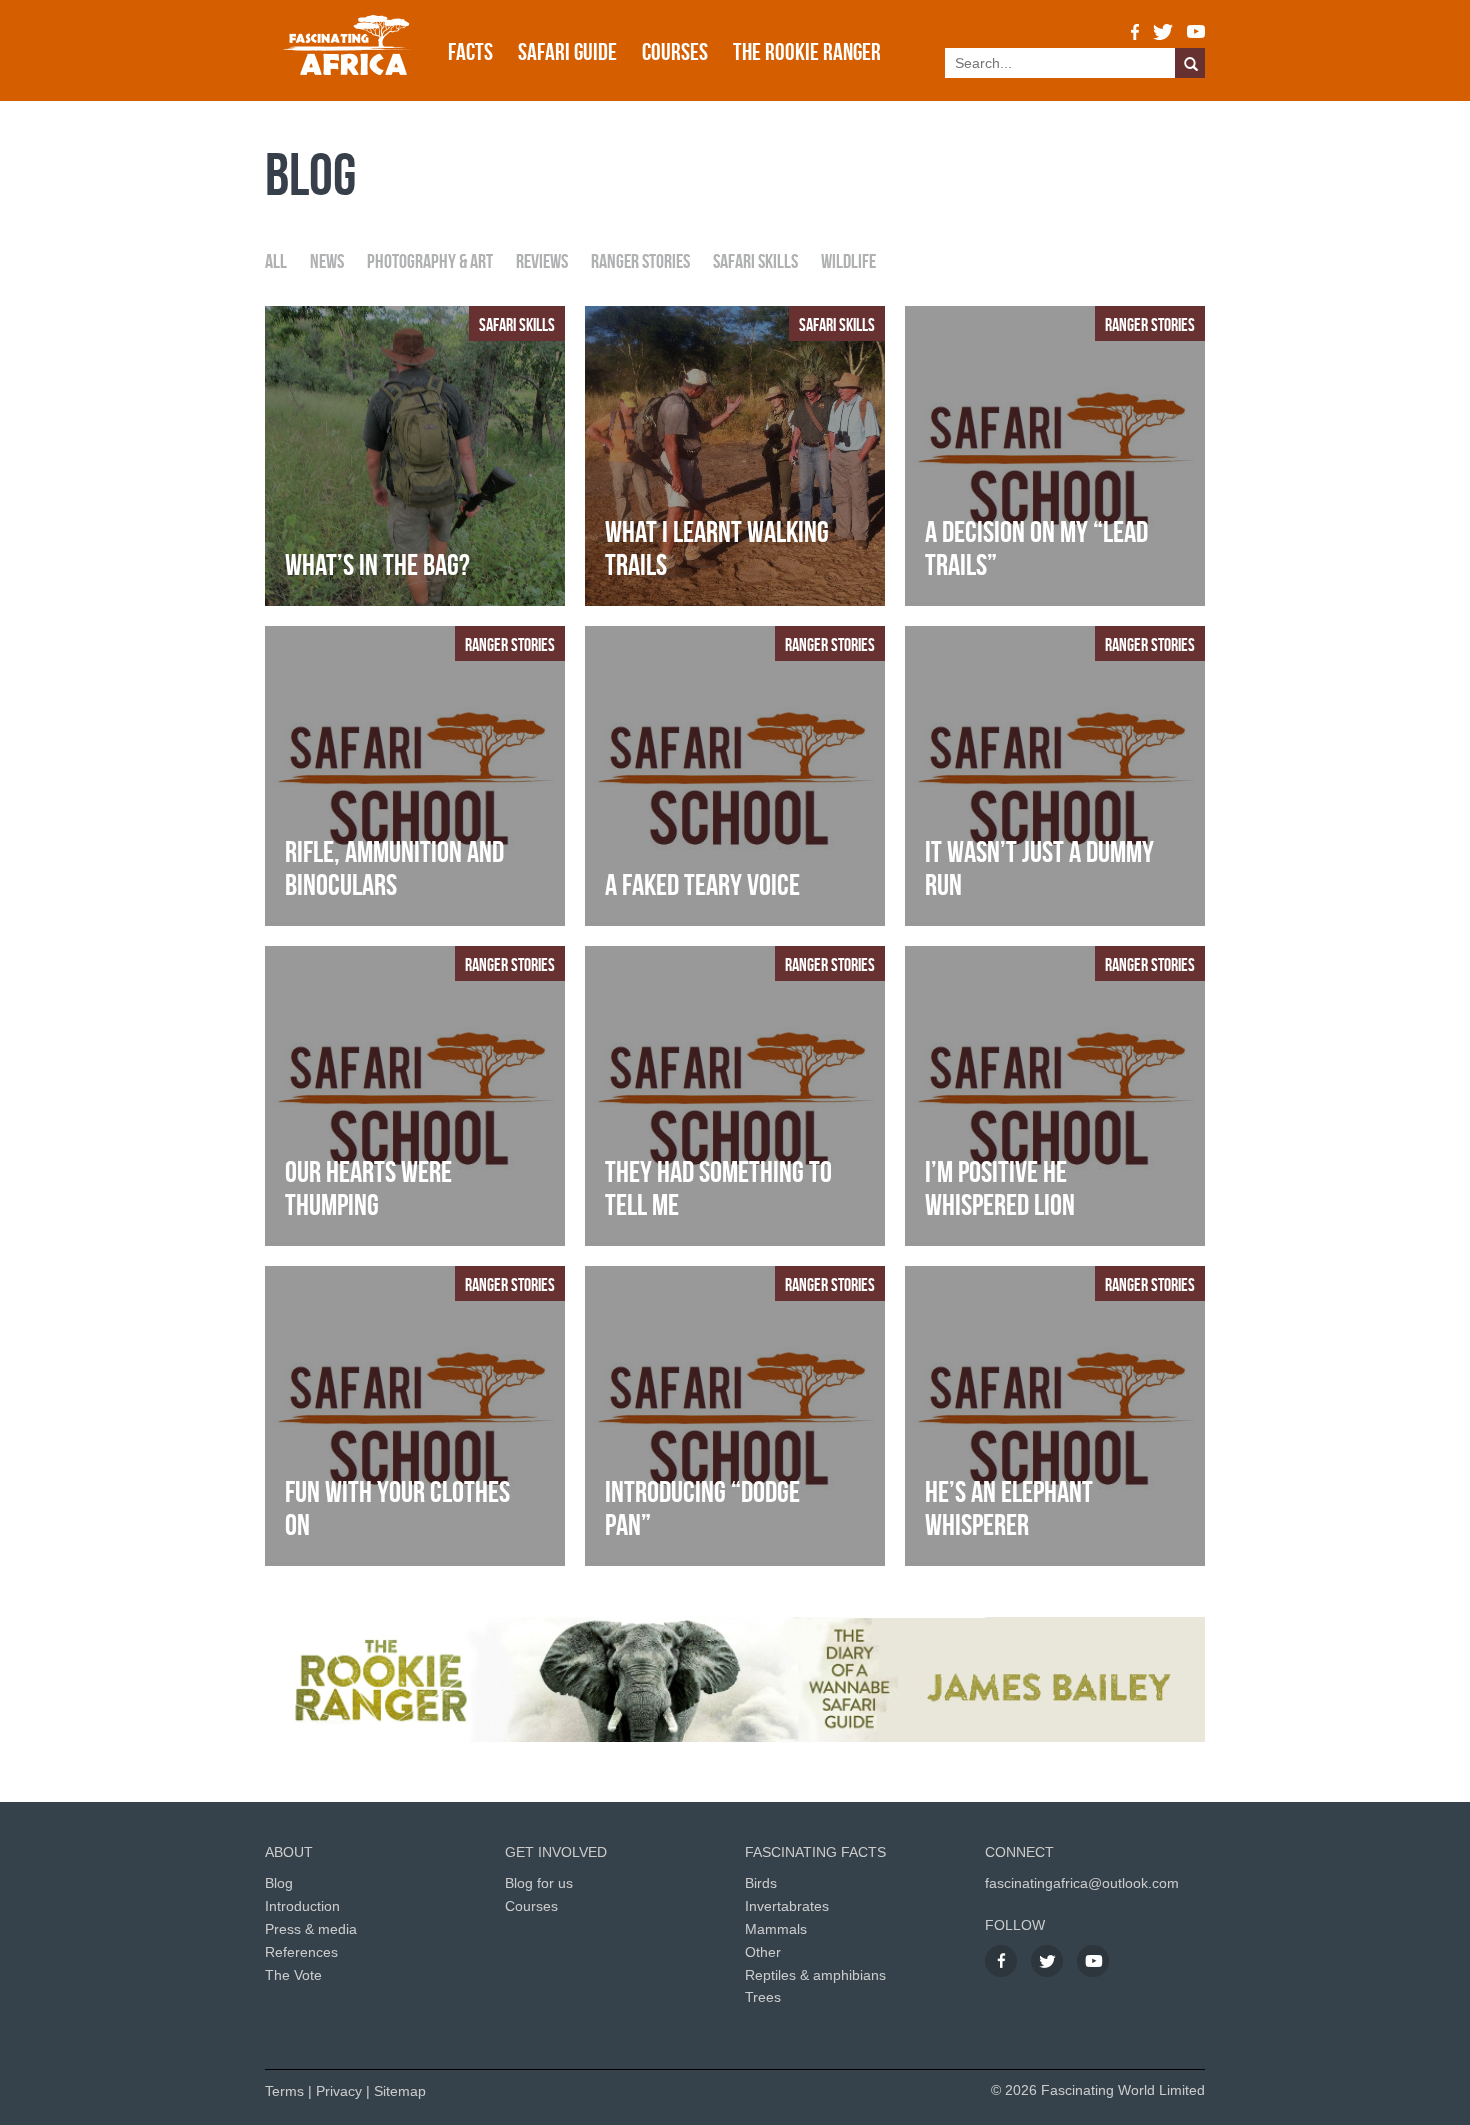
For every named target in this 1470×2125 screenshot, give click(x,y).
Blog (279, 1883)
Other (763, 1952)
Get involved (556, 1852)
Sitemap (400, 2091)
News (327, 261)
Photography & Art (430, 261)
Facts (470, 52)
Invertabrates (787, 1906)
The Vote (293, 1975)
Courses (675, 52)
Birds (761, 1883)
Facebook (1135, 32)
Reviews (542, 261)
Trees (763, 1997)
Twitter (1163, 32)
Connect (1019, 1852)
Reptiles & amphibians (815, 1975)
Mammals (776, 1929)
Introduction (302, 1906)
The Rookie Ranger (807, 52)
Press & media (311, 1929)
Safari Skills (755, 261)
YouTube (1196, 32)
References (301, 1952)
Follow (1015, 1925)
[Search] (1190, 63)
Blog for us (539, 1883)
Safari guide (567, 52)
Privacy (339, 2091)
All (276, 261)
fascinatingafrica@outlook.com (1082, 1883)
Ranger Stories (640, 261)
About (289, 1852)
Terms (284, 2091)
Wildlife (848, 261)
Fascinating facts (815, 1852)
